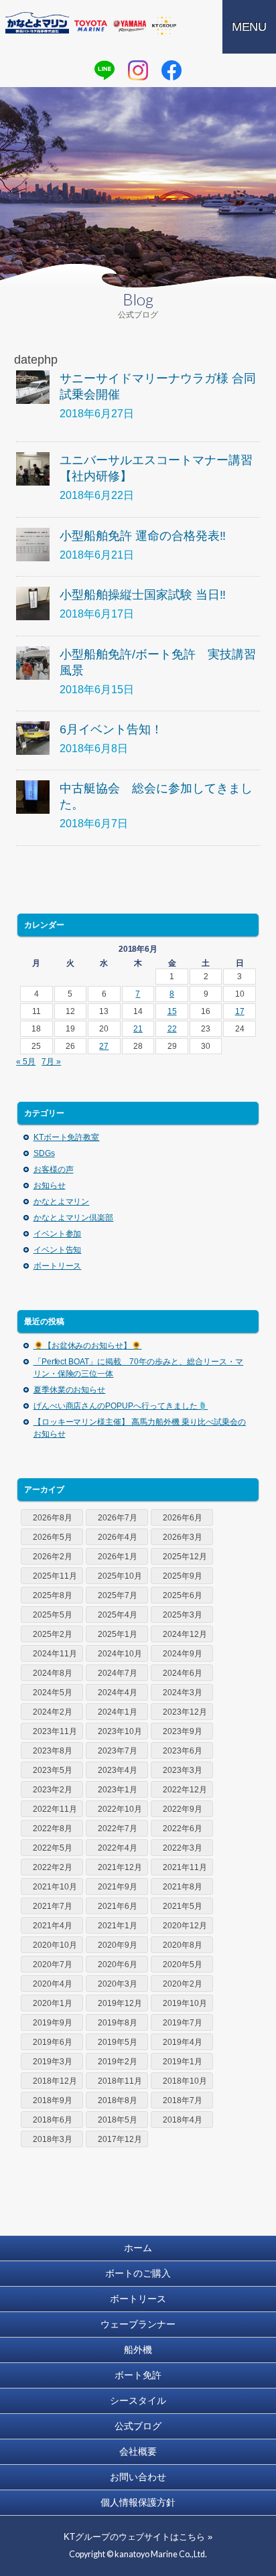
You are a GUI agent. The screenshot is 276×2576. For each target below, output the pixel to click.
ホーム (138, 2248)
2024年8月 (53, 1673)
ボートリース (58, 1266)
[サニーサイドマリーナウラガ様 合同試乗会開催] (33, 387)
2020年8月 (183, 1945)
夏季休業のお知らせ (70, 1390)
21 (138, 1029)
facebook (171, 70)
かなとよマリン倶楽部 (74, 1218)
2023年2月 (53, 1790)
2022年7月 (118, 1829)
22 (172, 1029)
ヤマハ (130, 26)
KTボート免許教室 (67, 1137)
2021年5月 (183, 1906)
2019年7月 (183, 2023)
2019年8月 (118, 2023)
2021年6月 (118, 1906)
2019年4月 (183, 2042)
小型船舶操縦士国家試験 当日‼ (143, 595)
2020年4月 (53, 1984)
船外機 (138, 2350)
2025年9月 (183, 1576)
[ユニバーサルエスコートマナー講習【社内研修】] (33, 469)
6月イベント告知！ (111, 729)
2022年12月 (185, 1790)
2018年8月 (118, 2100)
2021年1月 (118, 1926)
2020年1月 (53, 2003)
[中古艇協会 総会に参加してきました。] (33, 797)
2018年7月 (183, 2100)
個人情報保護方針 (138, 2502)
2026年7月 (118, 1518)
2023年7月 (118, 1751)
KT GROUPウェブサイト (164, 26)
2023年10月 (120, 1731)
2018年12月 (55, 2081)
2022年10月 (120, 1809)
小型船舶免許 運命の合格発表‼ (143, 536)
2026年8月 (53, 1518)
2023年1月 (118, 1790)
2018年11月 (120, 2081)
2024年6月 (183, 1673)
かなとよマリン (62, 1202)
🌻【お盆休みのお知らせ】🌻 (88, 1346)
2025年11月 (55, 1576)
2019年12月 (120, 2003)
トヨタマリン (91, 26)
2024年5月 (53, 1693)
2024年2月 (53, 1712)
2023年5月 (53, 1770)
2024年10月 (120, 1654)
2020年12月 (185, 1926)
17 (240, 1011)
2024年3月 (183, 1693)
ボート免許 (138, 2375)
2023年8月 (53, 1751)
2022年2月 (53, 1867)
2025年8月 (53, 1595)
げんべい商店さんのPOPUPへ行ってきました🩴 (121, 1406)
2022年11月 (55, 1809)
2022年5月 (53, 1848)
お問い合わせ (138, 2477)
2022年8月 (53, 1829)
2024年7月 (118, 1673)
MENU (250, 27)
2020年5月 (183, 1964)
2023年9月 (183, 1731)
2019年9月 (53, 2023)
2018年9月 (53, 2100)
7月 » (51, 1062)
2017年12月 (120, 2139)
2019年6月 (53, 2042)
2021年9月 (118, 1887)
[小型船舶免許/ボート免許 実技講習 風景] (33, 663)
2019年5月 (118, 2042)
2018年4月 (183, 2120)
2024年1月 (118, 1712)
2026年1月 (118, 1557)
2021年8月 (183, 1887)
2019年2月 (118, 2062)
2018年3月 (53, 2139)
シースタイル (138, 2401)
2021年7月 (53, 1906)
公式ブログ (138, 2426)
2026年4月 (118, 1537)
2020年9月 (118, 1945)
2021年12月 (120, 1867)
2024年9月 (183, 1654)
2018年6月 (53, 2120)
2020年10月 (55, 1945)
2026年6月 (183, 1518)
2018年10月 (185, 2081)
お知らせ (50, 1186)
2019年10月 (185, 2003)
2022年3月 (183, 1848)
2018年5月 (118, 2120)
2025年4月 (118, 1615)
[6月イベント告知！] (33, 738)
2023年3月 (183, 1770)
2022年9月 (183, 1809)
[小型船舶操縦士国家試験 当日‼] (33, 603)
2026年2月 (53, 1557)
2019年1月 (183, 2062)
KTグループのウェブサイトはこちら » (138, 2537)
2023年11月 (55, 1731)
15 (172, 1011)
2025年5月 (53, 1615)
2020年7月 (53, 1964)
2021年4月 (53, 1926)
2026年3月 (183, 1537)
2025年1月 (118, 1634)
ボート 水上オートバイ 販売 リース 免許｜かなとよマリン (37, 23)
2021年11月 (185, 1867)
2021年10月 (55, 1887)
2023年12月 (185, 1712)
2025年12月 (185, 1557)
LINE (105, 70)
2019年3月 (53, 2062)
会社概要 (138, 2451)
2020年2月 (183, 1984)
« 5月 (26, 1062)
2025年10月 (120, 1576)
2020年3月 (118, 1984)
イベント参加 (58, 1234)
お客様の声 (54, 1169)
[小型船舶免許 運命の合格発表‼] (33, 545)
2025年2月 (53, 1634)
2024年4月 (118, 1693)
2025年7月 (118, 1595)
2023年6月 (183, 1751)
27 (104, 1046)
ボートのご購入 (138, 2273)
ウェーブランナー (138, 2324)
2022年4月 (118, 1848)
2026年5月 (53, 1537)
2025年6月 (183, 1595)
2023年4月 (118, 1770)
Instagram (138, 70)
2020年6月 (118, 1964)
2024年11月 (55, 1654)
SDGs (44, 1153)
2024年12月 (185, 1634)
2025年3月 (183, 1615)
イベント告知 (58, 1250)
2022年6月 (183, 1829)
